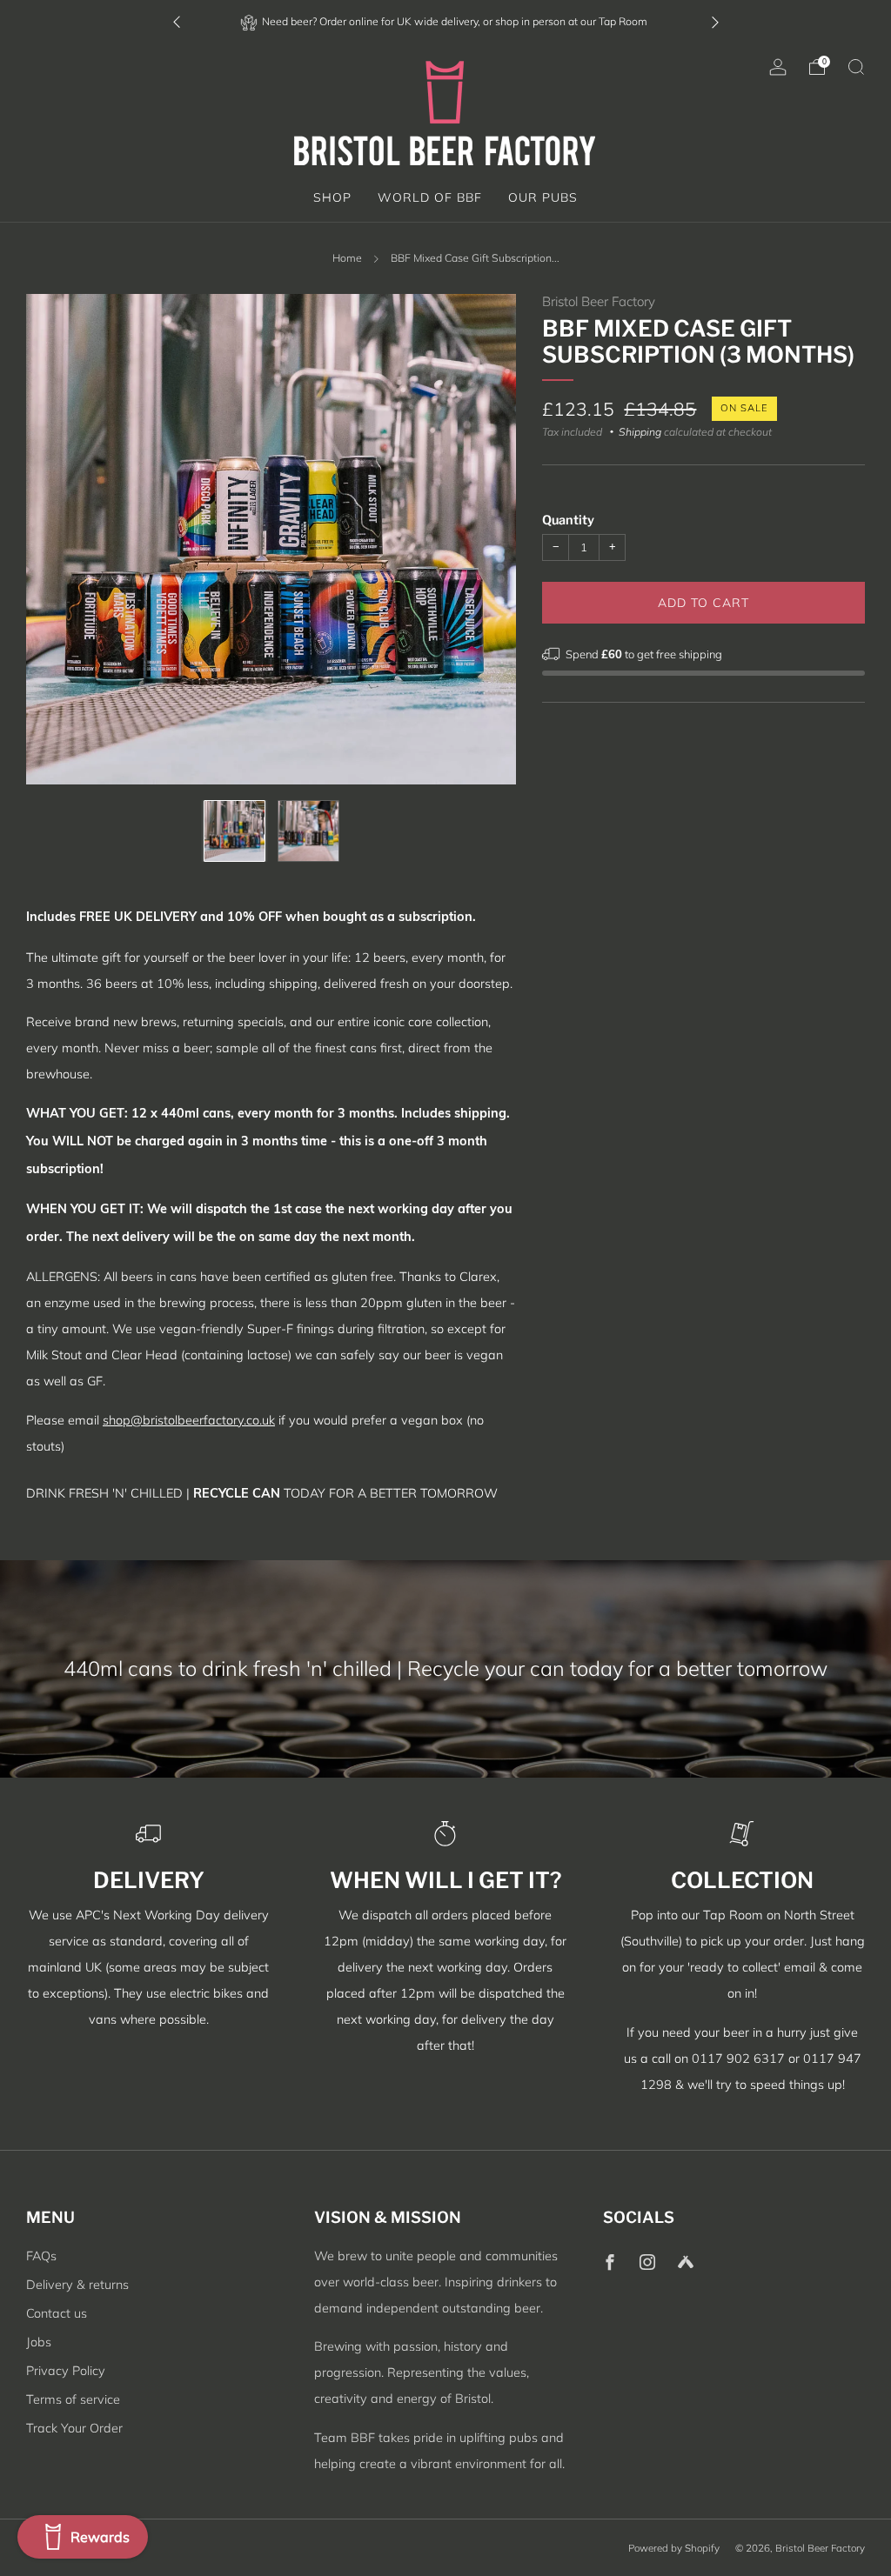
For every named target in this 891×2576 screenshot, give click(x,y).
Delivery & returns (77, 2285)
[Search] (856, 67)
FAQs (41, 2256)
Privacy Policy (66, 2371)
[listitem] (446, 21)
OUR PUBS (543, 197)
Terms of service (73, 2399)
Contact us (57, 2313)
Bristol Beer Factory (599, 301)
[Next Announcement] (715, 21)
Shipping (640, 432)
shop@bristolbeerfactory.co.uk (189, 1420)
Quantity (568, 520)
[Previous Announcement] (177, 21)
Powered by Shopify (674, 2548)
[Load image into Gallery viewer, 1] (234, 831)
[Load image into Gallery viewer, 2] (308, 831)
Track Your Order (74, 2428)
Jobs (39, 2342)
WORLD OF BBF (430, 197)
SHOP (332, 197)
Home (347, 258)
